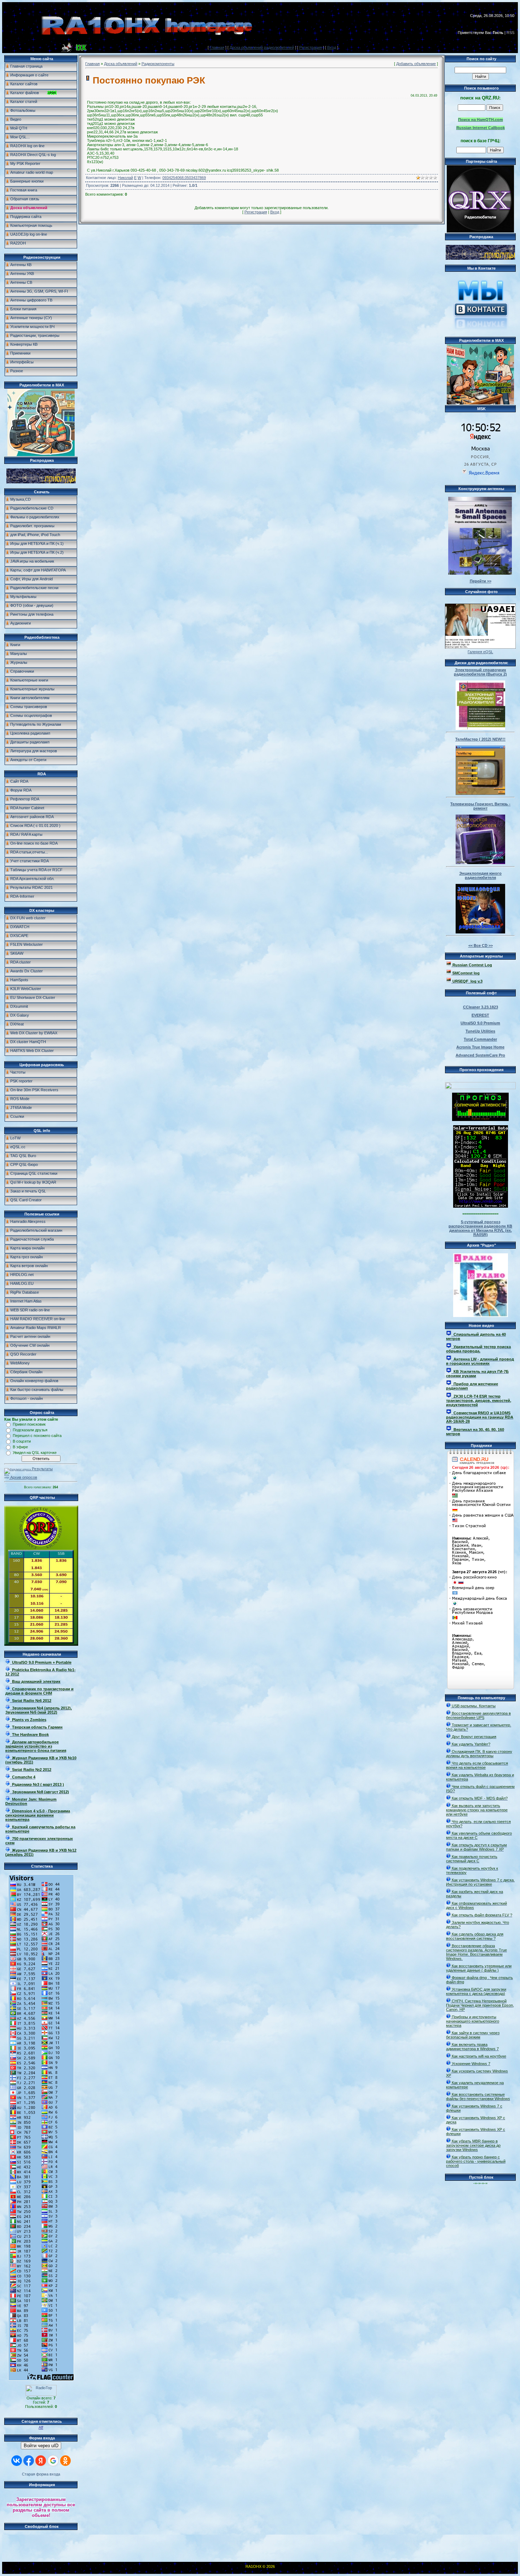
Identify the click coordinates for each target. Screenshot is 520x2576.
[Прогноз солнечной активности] (480, 1120)
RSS (510, 33)
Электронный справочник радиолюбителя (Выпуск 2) (480, 672)
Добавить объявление (416, 64)
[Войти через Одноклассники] (65, 2461)
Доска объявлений (121, 64)
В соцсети (22, 1441)
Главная (217, 47)
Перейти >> (481, 581)
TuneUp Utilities (480, 1031)
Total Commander (480, 1039)
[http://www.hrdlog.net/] (480, 1084)
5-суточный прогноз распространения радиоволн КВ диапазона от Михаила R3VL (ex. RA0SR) (480, 1228)
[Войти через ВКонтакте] (17, 2461)
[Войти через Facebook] (29, 2461)
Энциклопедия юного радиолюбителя (480, 875)
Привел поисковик (29, 1424)
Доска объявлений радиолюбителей (262, 47)
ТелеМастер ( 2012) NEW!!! (480, 739)
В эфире (20, 1447)
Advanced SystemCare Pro (480, 1055)
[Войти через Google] (53, 2461)
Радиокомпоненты (158, 64)
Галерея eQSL (480, 652)
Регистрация (311, 47)
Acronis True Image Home (480, 1047)
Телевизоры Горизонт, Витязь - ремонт (480, 806)
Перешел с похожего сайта (37, 1436)
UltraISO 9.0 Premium (480, 1023)
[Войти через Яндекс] (41, 2461)
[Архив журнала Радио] (481, 1284)
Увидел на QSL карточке (35, 1453)
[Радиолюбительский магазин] (41, 482)
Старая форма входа (41, 2474)
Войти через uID (41, 2446)
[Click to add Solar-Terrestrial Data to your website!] (481, 1206)
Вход (332, 47)
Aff (41, 2427)
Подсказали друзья (30, 1430)
